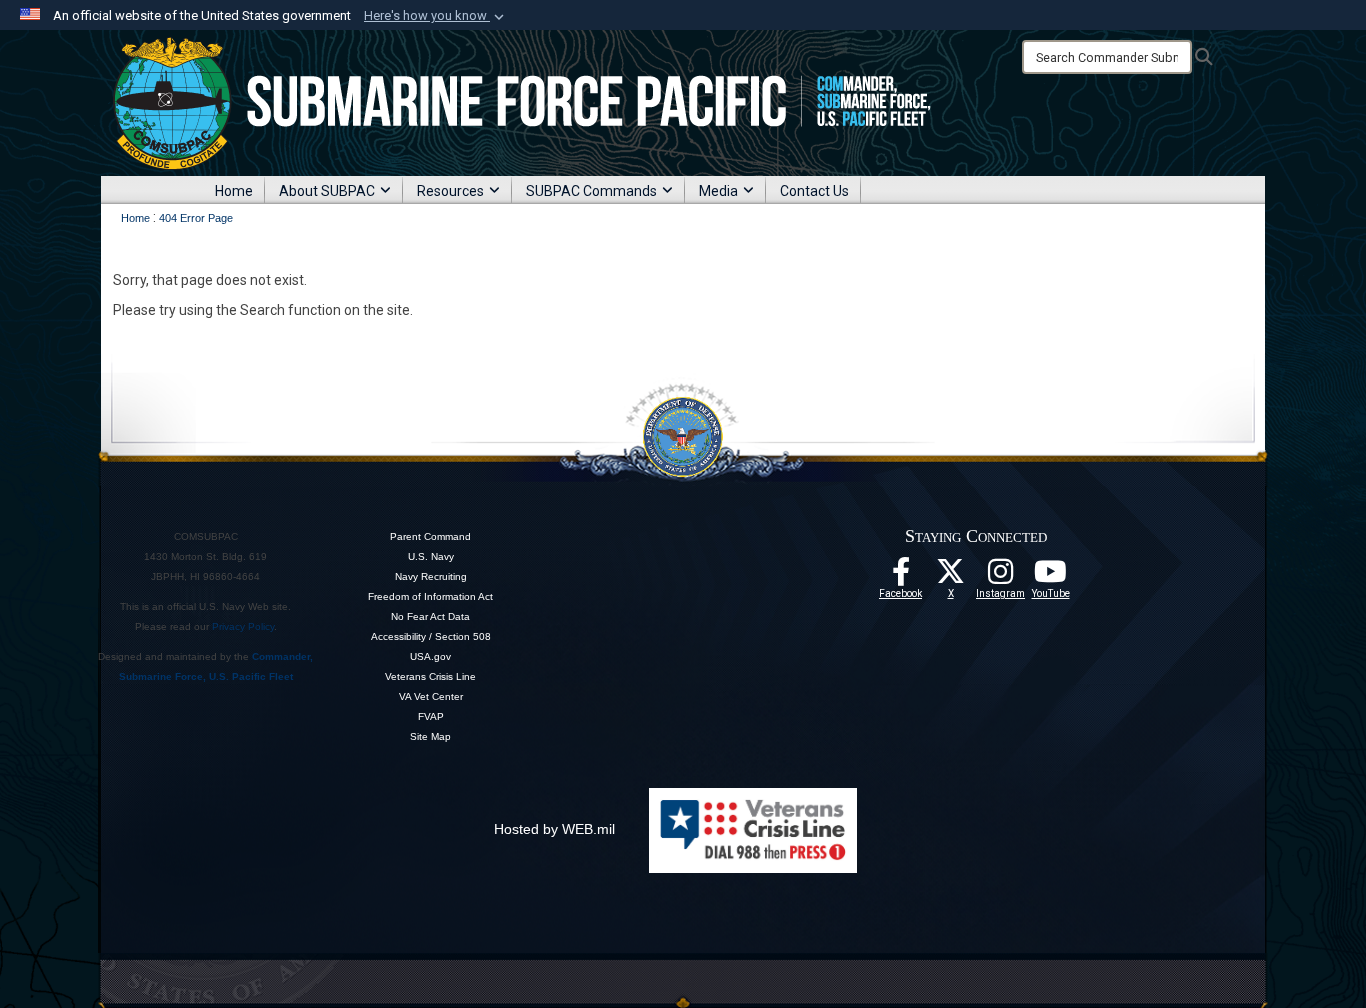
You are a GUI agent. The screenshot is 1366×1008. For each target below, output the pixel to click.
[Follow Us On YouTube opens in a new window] (1051, 577)
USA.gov (430, 656)
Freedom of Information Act (430, 596)
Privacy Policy (243, 626)
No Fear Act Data (430, 616)
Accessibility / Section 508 (431, 636)
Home (234, 191)
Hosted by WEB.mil (554, 829)
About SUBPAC (327, 191)
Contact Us (814, 191)
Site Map (430, 736)
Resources (450, 191)
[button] (436, 16)
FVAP (431, 716)
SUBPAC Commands (591, 191)
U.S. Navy (431, 556)
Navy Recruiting (431, 576)
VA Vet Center (431, 696)
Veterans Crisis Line (430, 676)
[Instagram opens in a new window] (1001, 577)
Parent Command (430, 536)
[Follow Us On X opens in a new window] (951, 577)
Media (718, 191)
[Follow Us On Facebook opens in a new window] (901, 577)
